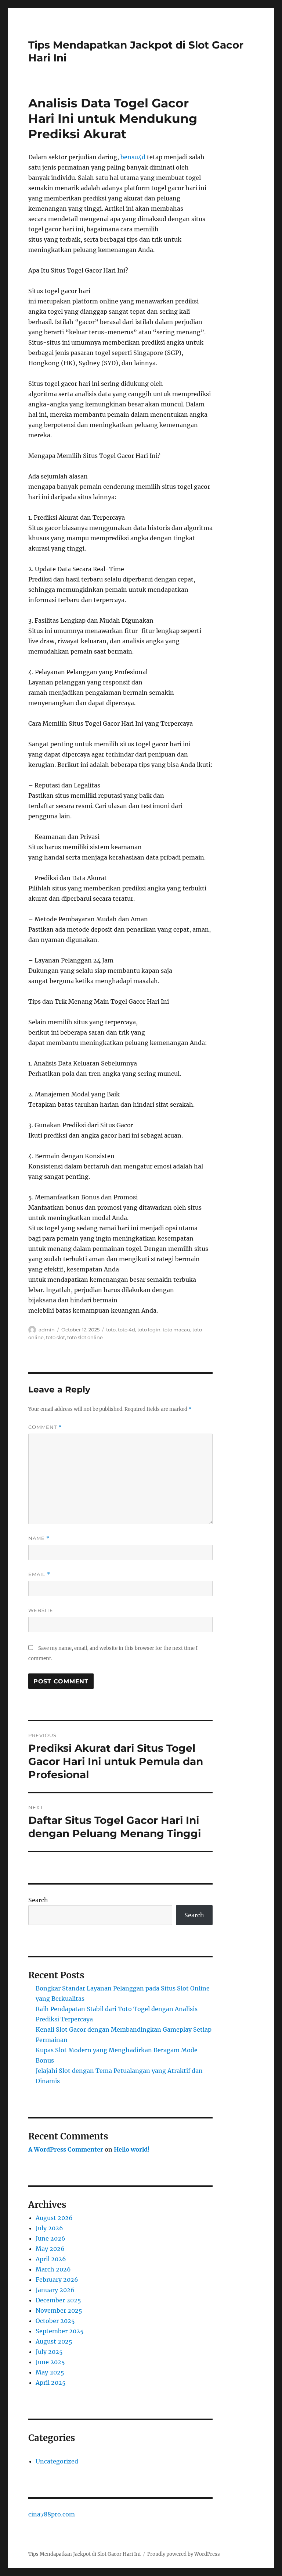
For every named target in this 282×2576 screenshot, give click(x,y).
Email (39, 1574)
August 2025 (54, 2341)
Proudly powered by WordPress (184, 2554)
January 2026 (55, 2290)
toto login (149, 1330)
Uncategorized (57, 2461)
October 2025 (55, 2321)
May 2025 (50, 2372)
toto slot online (85, 1337)
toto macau (176, 1330)
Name (39, 1538)
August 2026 (54, 2218)
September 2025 (60, 2331)
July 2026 (49, 2228)
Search (38, 1900)
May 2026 (50, 2249)
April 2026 (51, 2259)
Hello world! (132, 2149)
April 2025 (51, 2383)
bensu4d (133, 157)
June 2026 (50, 2238)
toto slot (55, 1337)
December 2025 (58, 2300)
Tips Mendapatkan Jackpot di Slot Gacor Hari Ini (84, 2554)
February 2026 (57, 2280)
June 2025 (50, 2362)
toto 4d (126, 1330)
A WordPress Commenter (66, 2149)
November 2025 (59, 2310)
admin (47, 1330)
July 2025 (49, 2352)
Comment (45, 1427)
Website (41, 1610)
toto (111, 1330)
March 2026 (53, 2269)
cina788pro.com (52, 2514)
